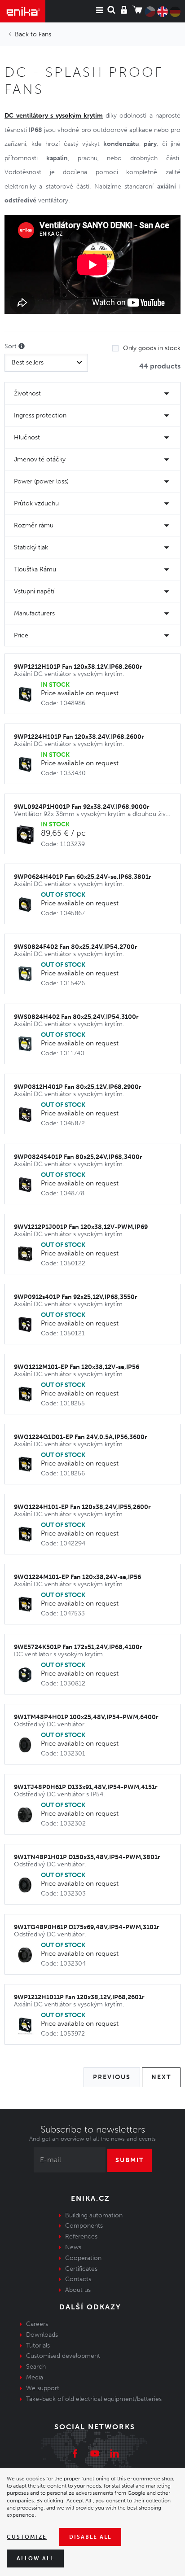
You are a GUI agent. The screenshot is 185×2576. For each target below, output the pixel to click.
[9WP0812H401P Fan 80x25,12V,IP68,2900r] (27, 1115)
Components (84, 2226)
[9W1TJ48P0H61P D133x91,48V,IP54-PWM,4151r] (27, 1815)
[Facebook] (75, 2455)
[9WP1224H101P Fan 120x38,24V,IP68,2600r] (27, 765)
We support (43, 2388)
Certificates (81, 2269)
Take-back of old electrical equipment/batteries (94, 2399)
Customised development (63, 2356)
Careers (37, 2324)
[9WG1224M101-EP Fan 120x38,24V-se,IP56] (27, 1605)
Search (36, 2367)
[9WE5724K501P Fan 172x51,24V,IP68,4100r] (27, 1675)
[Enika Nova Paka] (23, 11)
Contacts (78, 2279)
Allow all (35, 2558)
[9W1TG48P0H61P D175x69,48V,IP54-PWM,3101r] (27, 1955)
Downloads (42, 2335)
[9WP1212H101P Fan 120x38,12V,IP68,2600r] (27, 695)
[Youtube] (95, 2455)
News (73, 2247)
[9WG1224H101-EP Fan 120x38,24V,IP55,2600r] (27, 1535)
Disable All (90, 2537)
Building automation (94, 2215)
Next (161, 2077)
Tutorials (38, 2346)
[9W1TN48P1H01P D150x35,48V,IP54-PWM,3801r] (27, 1885)
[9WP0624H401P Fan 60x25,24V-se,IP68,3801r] (27, 905)
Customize (27, 2537)
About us (78, 2290)
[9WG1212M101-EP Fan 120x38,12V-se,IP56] (27, 1395)
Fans (45, 34)
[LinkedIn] (115, 2455)
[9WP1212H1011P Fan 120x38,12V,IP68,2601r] (27, 2025)
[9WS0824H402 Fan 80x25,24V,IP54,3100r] (27, 1045)
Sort (11, 346)
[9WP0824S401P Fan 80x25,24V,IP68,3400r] (27, 1185)
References (81, 2236)
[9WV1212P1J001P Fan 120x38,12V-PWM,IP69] (27, 1255)
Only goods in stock (152, 348)
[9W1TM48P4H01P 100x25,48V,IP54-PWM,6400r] (27, 1745)
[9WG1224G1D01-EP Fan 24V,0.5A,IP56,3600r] (27, 1465)
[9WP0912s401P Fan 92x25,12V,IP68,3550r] (27, 1325)
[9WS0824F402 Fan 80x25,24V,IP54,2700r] (27, 975)
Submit (130, 2160)
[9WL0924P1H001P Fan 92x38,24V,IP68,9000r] (27, 835)
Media (35, 2377)
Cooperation (83, 2258)
